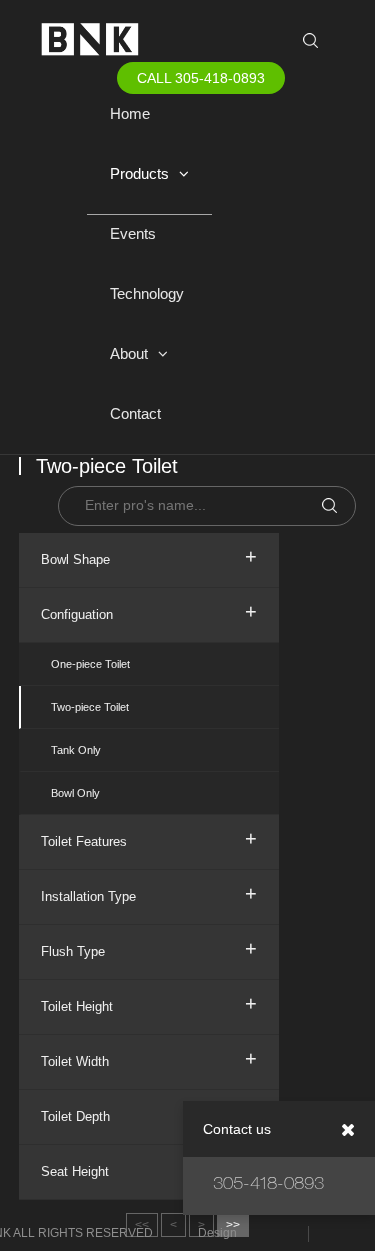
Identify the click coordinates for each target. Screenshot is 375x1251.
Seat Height (149, 1168)
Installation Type (149, 893)
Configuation (149, 611)
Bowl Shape (149, 556)
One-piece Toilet (90, 664)
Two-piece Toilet (90, 707)
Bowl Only (75, 793)
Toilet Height (149, 1003)
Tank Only (76, 750)
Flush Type (149, 948)
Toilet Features (149, 838)
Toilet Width (149, 1058)
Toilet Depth (149, 1113)
